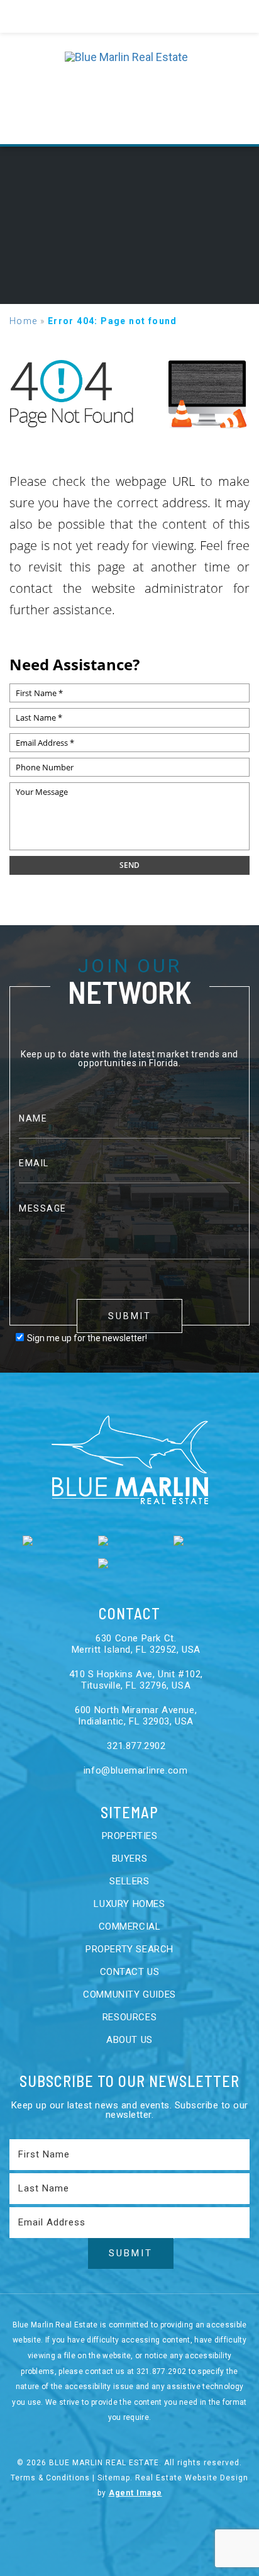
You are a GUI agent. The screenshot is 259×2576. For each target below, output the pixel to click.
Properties (130, 1836)
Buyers (130, 1859)
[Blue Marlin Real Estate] (130, 88)
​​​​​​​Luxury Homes (129, 1904)
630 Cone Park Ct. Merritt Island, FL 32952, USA (136, 1644)
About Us (129, 2040)
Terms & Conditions (50, 2478)
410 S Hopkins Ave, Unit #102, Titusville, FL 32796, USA (136, 1680)
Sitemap (114, 2478)
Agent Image (135, 2493)
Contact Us (130, 1972)
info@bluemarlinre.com (134, 1770)
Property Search (129, 1949)
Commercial (130, 1926)
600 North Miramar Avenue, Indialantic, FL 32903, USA (136, 1716)
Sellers (129, 1881)
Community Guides (129, 1994)
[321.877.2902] (129, 16)
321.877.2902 (135, 1746)
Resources (129, 2017)
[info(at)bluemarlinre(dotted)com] (230, 17)
